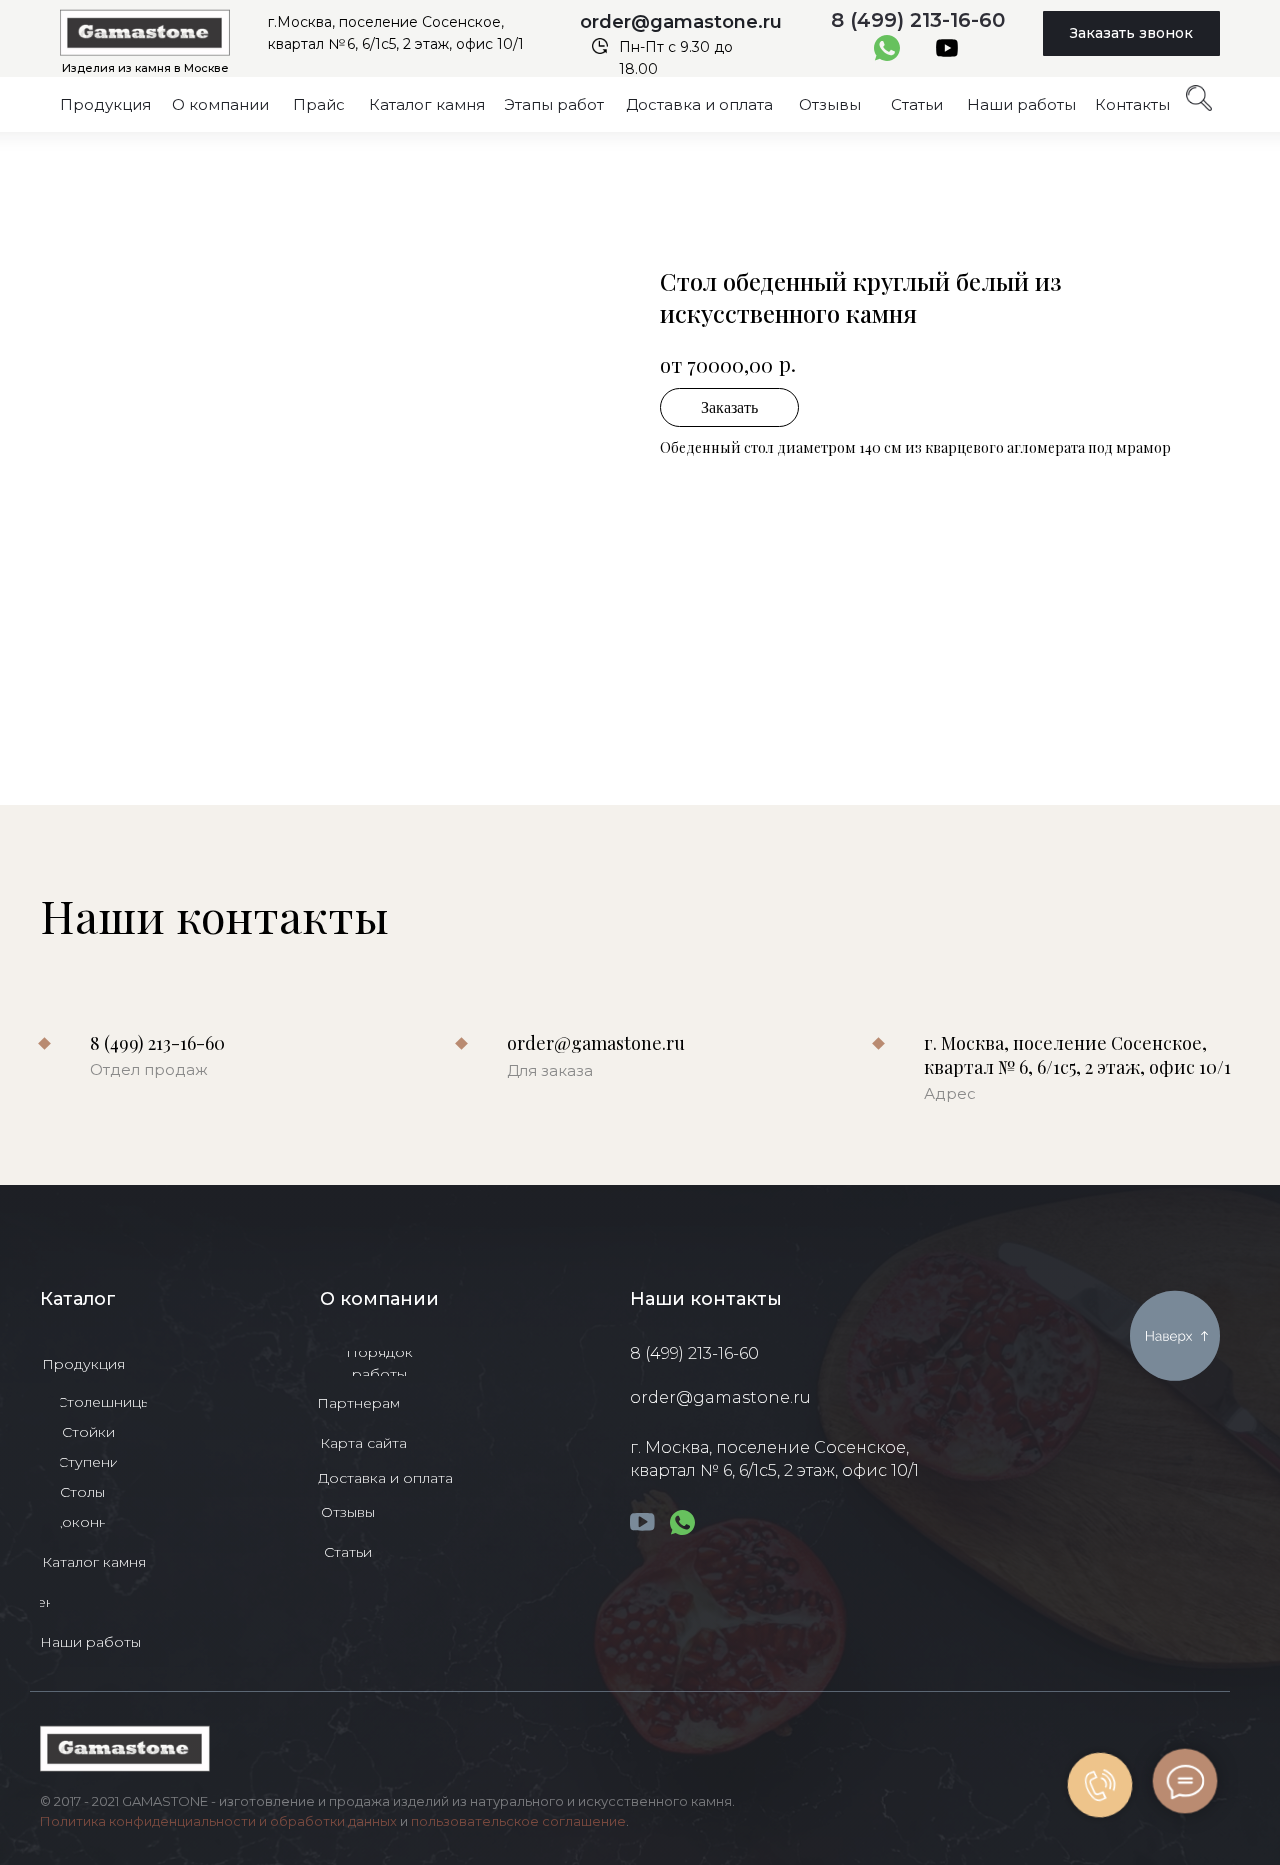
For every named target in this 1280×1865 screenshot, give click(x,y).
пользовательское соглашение (518, 1821)
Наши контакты (706, 1299)
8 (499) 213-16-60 (918, 20)
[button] (1131, 33)
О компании (379, 1299)
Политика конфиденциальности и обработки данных (218, 1821)
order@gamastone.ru (681, 22)
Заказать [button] (729, 407)
